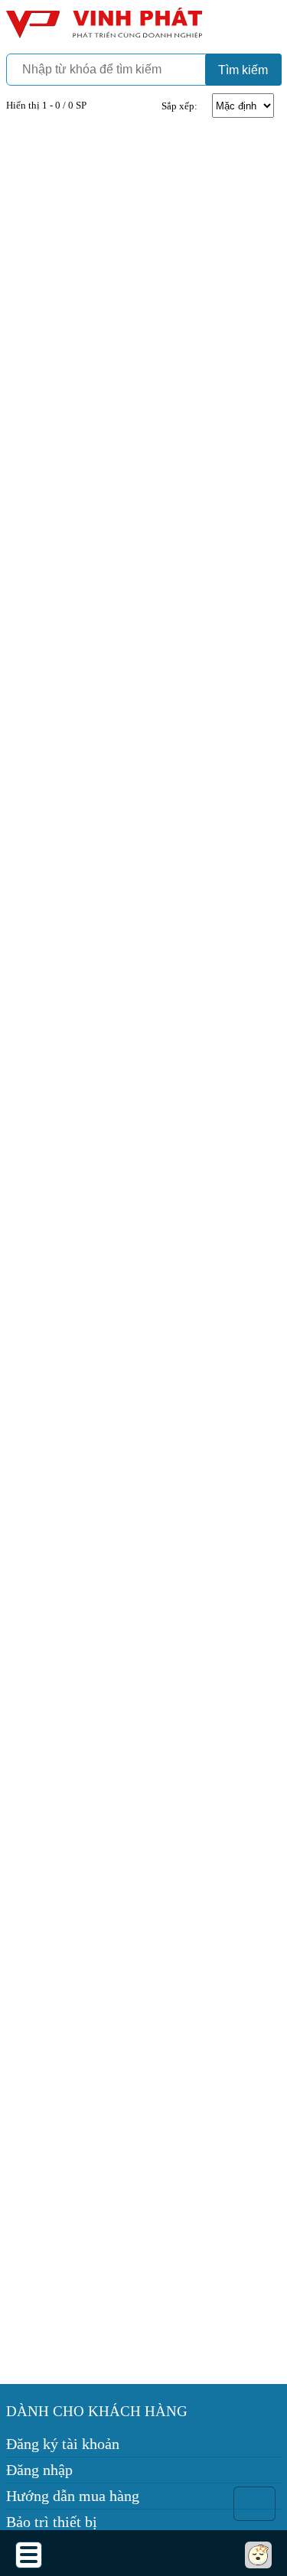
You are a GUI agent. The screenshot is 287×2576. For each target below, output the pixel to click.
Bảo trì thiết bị (52, 2522)
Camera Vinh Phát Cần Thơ (102, 29)
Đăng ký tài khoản (63, 2444)
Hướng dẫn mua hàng (73, 2496)
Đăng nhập (39, 2470)
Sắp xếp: (179, 106)
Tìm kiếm (243, 70)
